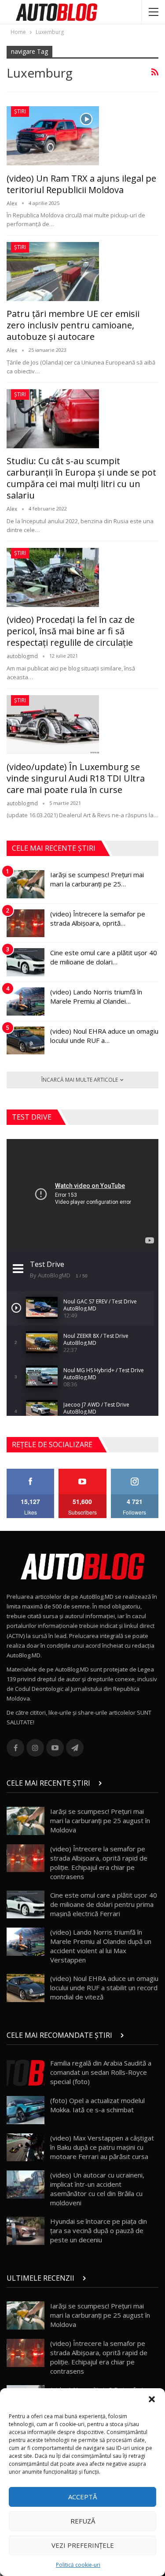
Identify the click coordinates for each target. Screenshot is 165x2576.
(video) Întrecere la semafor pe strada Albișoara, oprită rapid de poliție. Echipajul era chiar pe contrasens (99, 1863)
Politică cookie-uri (78, 2565)
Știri (20, 111)
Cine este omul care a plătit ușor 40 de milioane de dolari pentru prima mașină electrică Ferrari (104, 1904)
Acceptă (82, 2497)
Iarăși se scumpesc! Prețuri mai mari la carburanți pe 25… (97, 879)
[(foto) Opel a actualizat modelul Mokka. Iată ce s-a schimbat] (26, 2110)
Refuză (83, 2521)
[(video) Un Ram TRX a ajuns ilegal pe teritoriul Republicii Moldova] (53, 136)
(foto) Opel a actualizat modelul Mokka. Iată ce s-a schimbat (97, 2105)
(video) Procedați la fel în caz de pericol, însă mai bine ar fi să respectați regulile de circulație (71, 631)
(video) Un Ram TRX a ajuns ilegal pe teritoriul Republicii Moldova (81, 184)
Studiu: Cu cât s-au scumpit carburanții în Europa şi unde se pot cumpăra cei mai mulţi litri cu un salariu (81, 478)
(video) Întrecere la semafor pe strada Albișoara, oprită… (98, 918)
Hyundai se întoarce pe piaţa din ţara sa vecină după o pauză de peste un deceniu (99, 2230)
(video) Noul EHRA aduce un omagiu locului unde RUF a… (104, 1036)
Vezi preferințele (83, 2545)
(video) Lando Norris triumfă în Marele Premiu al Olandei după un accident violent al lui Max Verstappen (101, 1946)
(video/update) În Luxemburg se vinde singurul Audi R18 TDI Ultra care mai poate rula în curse (76, 778)
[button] (152, 2399)
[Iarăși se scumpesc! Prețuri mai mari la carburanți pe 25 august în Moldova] (26, 884)
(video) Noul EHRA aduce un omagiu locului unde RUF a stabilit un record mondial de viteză (104, 1988)
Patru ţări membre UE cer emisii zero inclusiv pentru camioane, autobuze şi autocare (73, 325)
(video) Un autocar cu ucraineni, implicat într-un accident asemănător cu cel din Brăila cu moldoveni (97, 2189)
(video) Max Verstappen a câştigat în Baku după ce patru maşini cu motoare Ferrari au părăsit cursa (102, 2147)
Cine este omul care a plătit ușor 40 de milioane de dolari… (104, 957)
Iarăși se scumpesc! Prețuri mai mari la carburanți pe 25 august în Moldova (100, 1820)
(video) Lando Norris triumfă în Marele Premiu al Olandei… (96, 996)
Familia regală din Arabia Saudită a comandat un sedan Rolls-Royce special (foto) (101, 2072)
